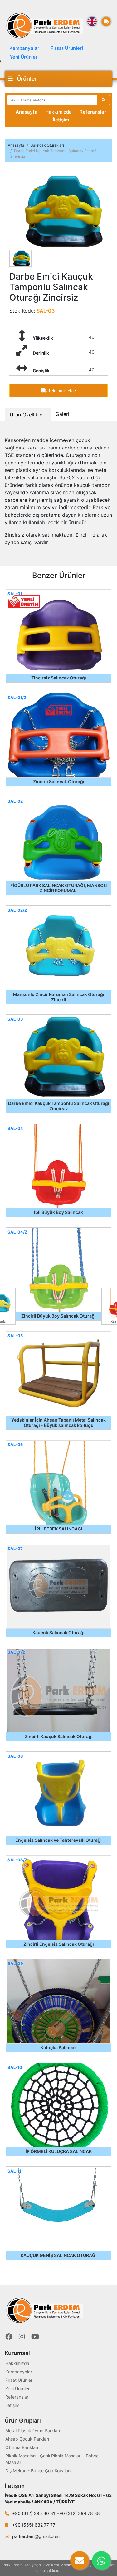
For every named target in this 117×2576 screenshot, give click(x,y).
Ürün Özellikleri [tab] (28, 415)
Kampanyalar (24, 48)
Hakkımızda (58, 112)
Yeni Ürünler (24, 57)
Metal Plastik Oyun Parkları (33, 2430)
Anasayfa (27, 112)
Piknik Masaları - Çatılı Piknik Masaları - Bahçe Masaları (52, 2459)
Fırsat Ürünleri (67, 48)
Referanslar (93, 112)
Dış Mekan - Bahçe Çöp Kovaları (38, 2471)
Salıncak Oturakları (47, 145)
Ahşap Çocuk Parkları (27, 2439)
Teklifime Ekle (61, 390)
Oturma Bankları (22, 2447)
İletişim (61, 120)
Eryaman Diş (71, 2571)
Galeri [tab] (62, 414)
